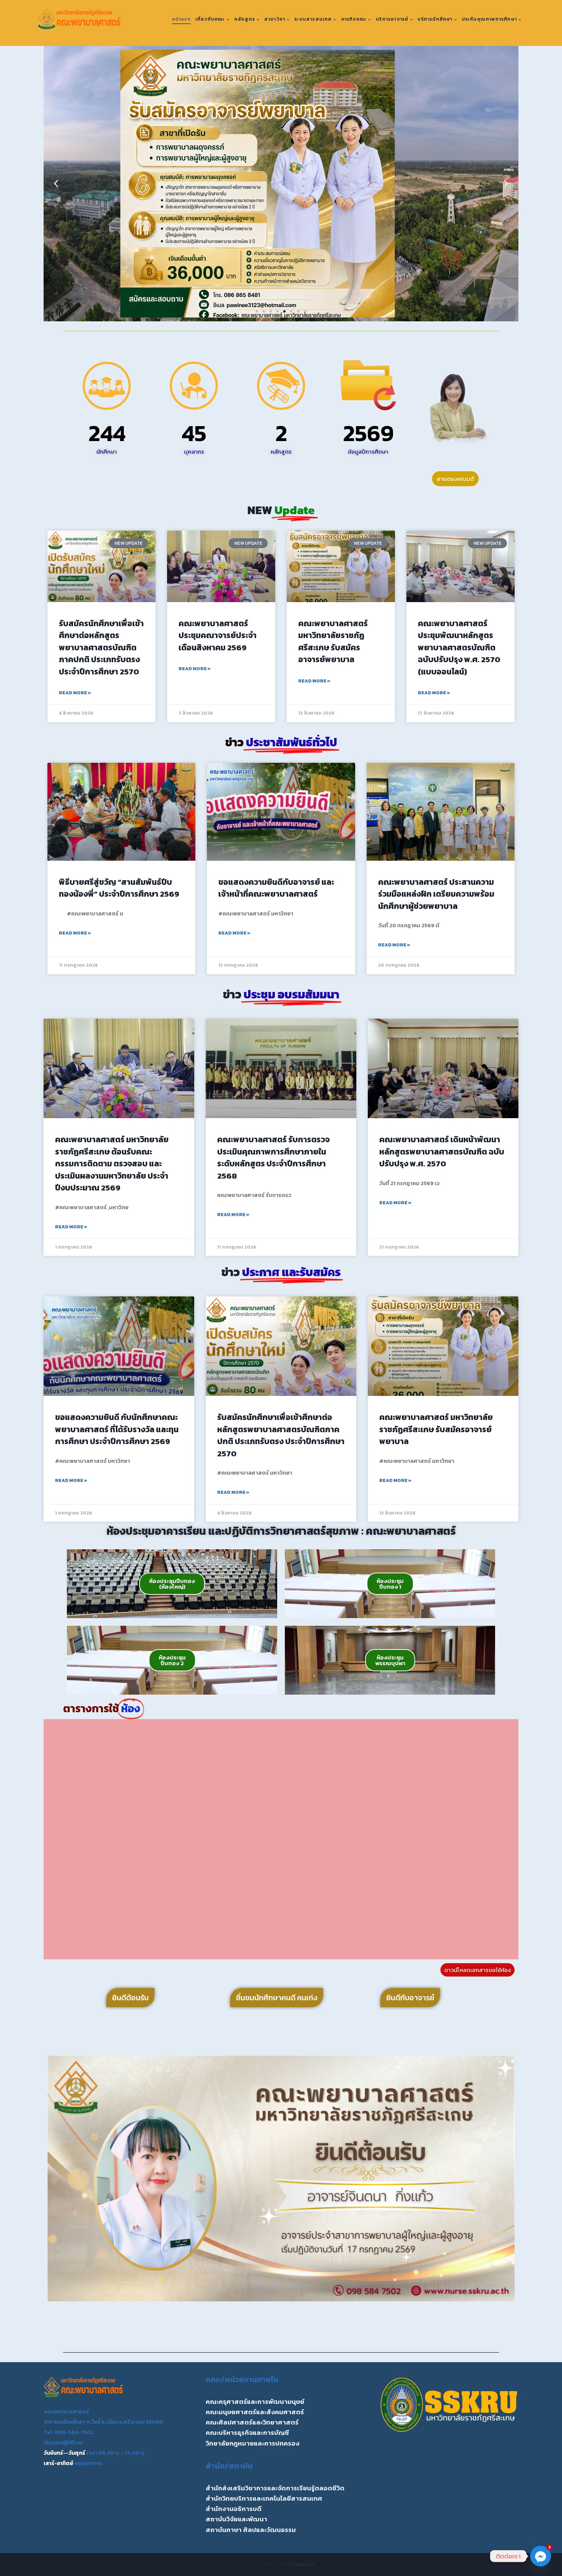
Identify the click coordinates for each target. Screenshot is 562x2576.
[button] (56, 184)
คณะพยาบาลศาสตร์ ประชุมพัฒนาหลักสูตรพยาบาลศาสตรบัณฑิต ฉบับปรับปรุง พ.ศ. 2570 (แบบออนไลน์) (459, 647)
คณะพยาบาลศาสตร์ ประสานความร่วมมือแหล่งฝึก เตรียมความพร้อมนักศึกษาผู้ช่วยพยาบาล (436, 894)
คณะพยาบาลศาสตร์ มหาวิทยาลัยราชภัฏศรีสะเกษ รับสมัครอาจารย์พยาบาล (333, 642)
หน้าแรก (181, 19)
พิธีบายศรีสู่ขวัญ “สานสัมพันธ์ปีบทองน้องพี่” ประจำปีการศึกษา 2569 (119, 888)
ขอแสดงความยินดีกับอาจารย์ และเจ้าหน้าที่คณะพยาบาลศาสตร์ (276, 888)
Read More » (75, 693)
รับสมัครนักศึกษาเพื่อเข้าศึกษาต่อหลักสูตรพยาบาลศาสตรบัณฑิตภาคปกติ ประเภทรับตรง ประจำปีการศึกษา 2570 (101, 647)
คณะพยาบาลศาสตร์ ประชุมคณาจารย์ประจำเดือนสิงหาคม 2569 (218, 635)
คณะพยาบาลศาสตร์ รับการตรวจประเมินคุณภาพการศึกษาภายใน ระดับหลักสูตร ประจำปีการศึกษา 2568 (273, 1158)
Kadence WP (305, 2564)
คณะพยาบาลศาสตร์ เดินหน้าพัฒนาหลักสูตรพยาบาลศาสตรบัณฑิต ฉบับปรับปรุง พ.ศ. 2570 (442, 1151)
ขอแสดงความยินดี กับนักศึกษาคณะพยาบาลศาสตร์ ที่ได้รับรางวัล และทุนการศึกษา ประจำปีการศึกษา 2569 (117, 1429)
